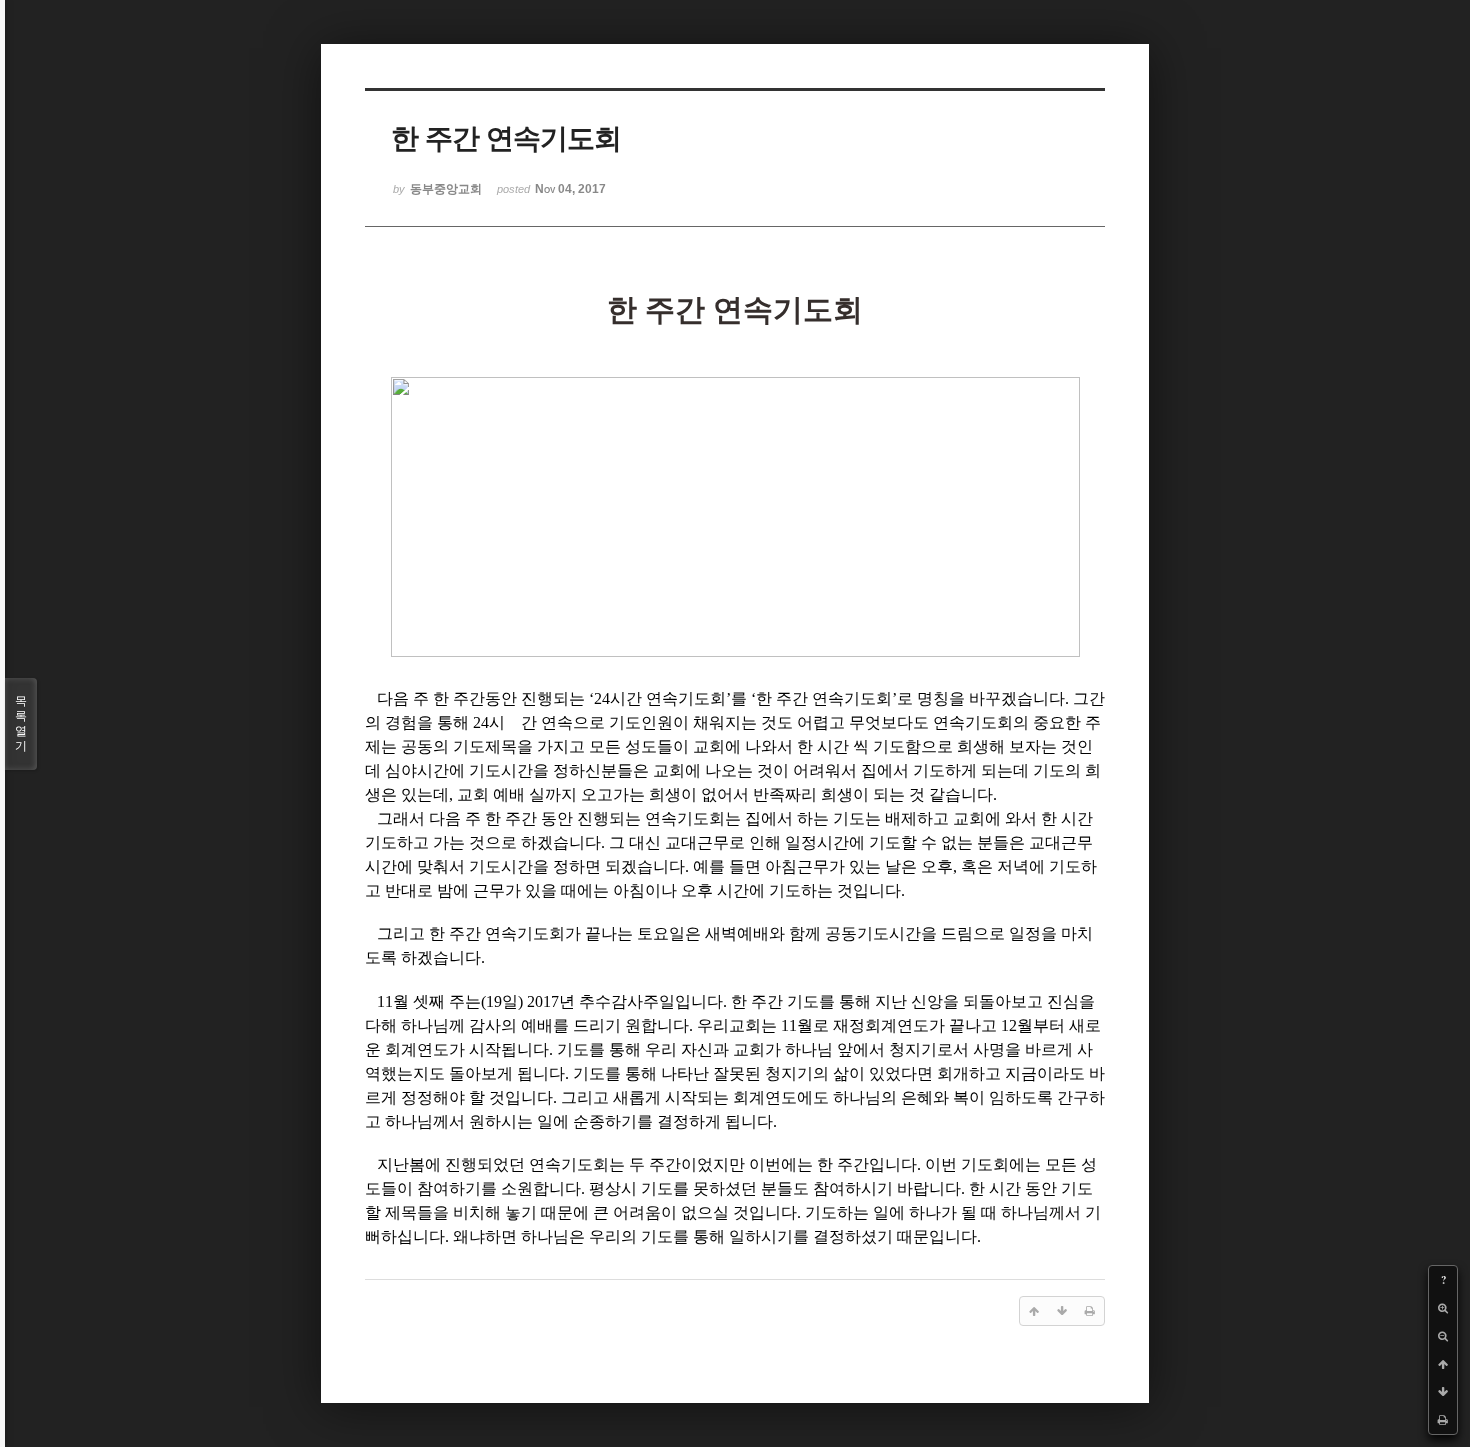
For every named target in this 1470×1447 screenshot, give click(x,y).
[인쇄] (1443, 1420)
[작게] (1443, 1336)
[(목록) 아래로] (1443, 1392)
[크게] (1443, 1308)
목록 (21, 723)
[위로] (1443, 1364)
